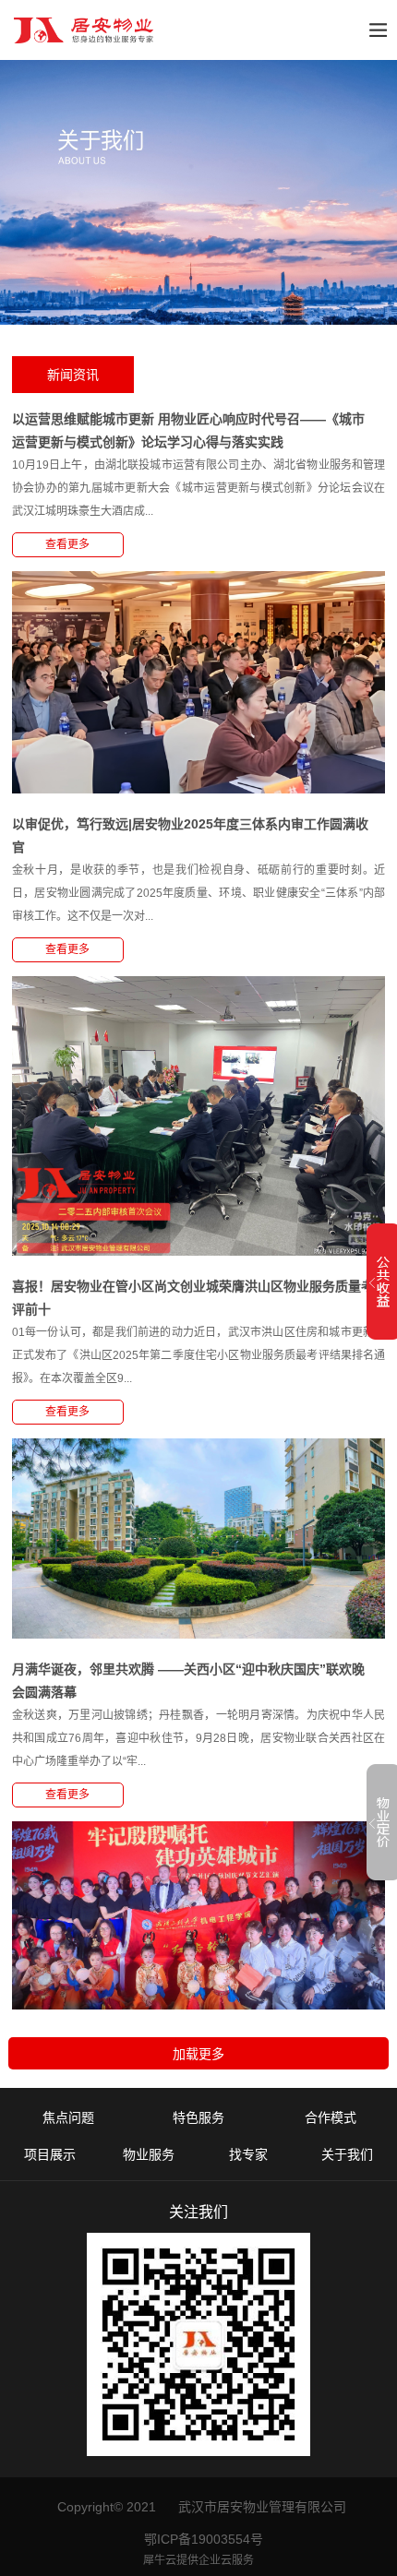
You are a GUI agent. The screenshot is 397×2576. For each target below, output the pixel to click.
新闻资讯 (73, 375)
